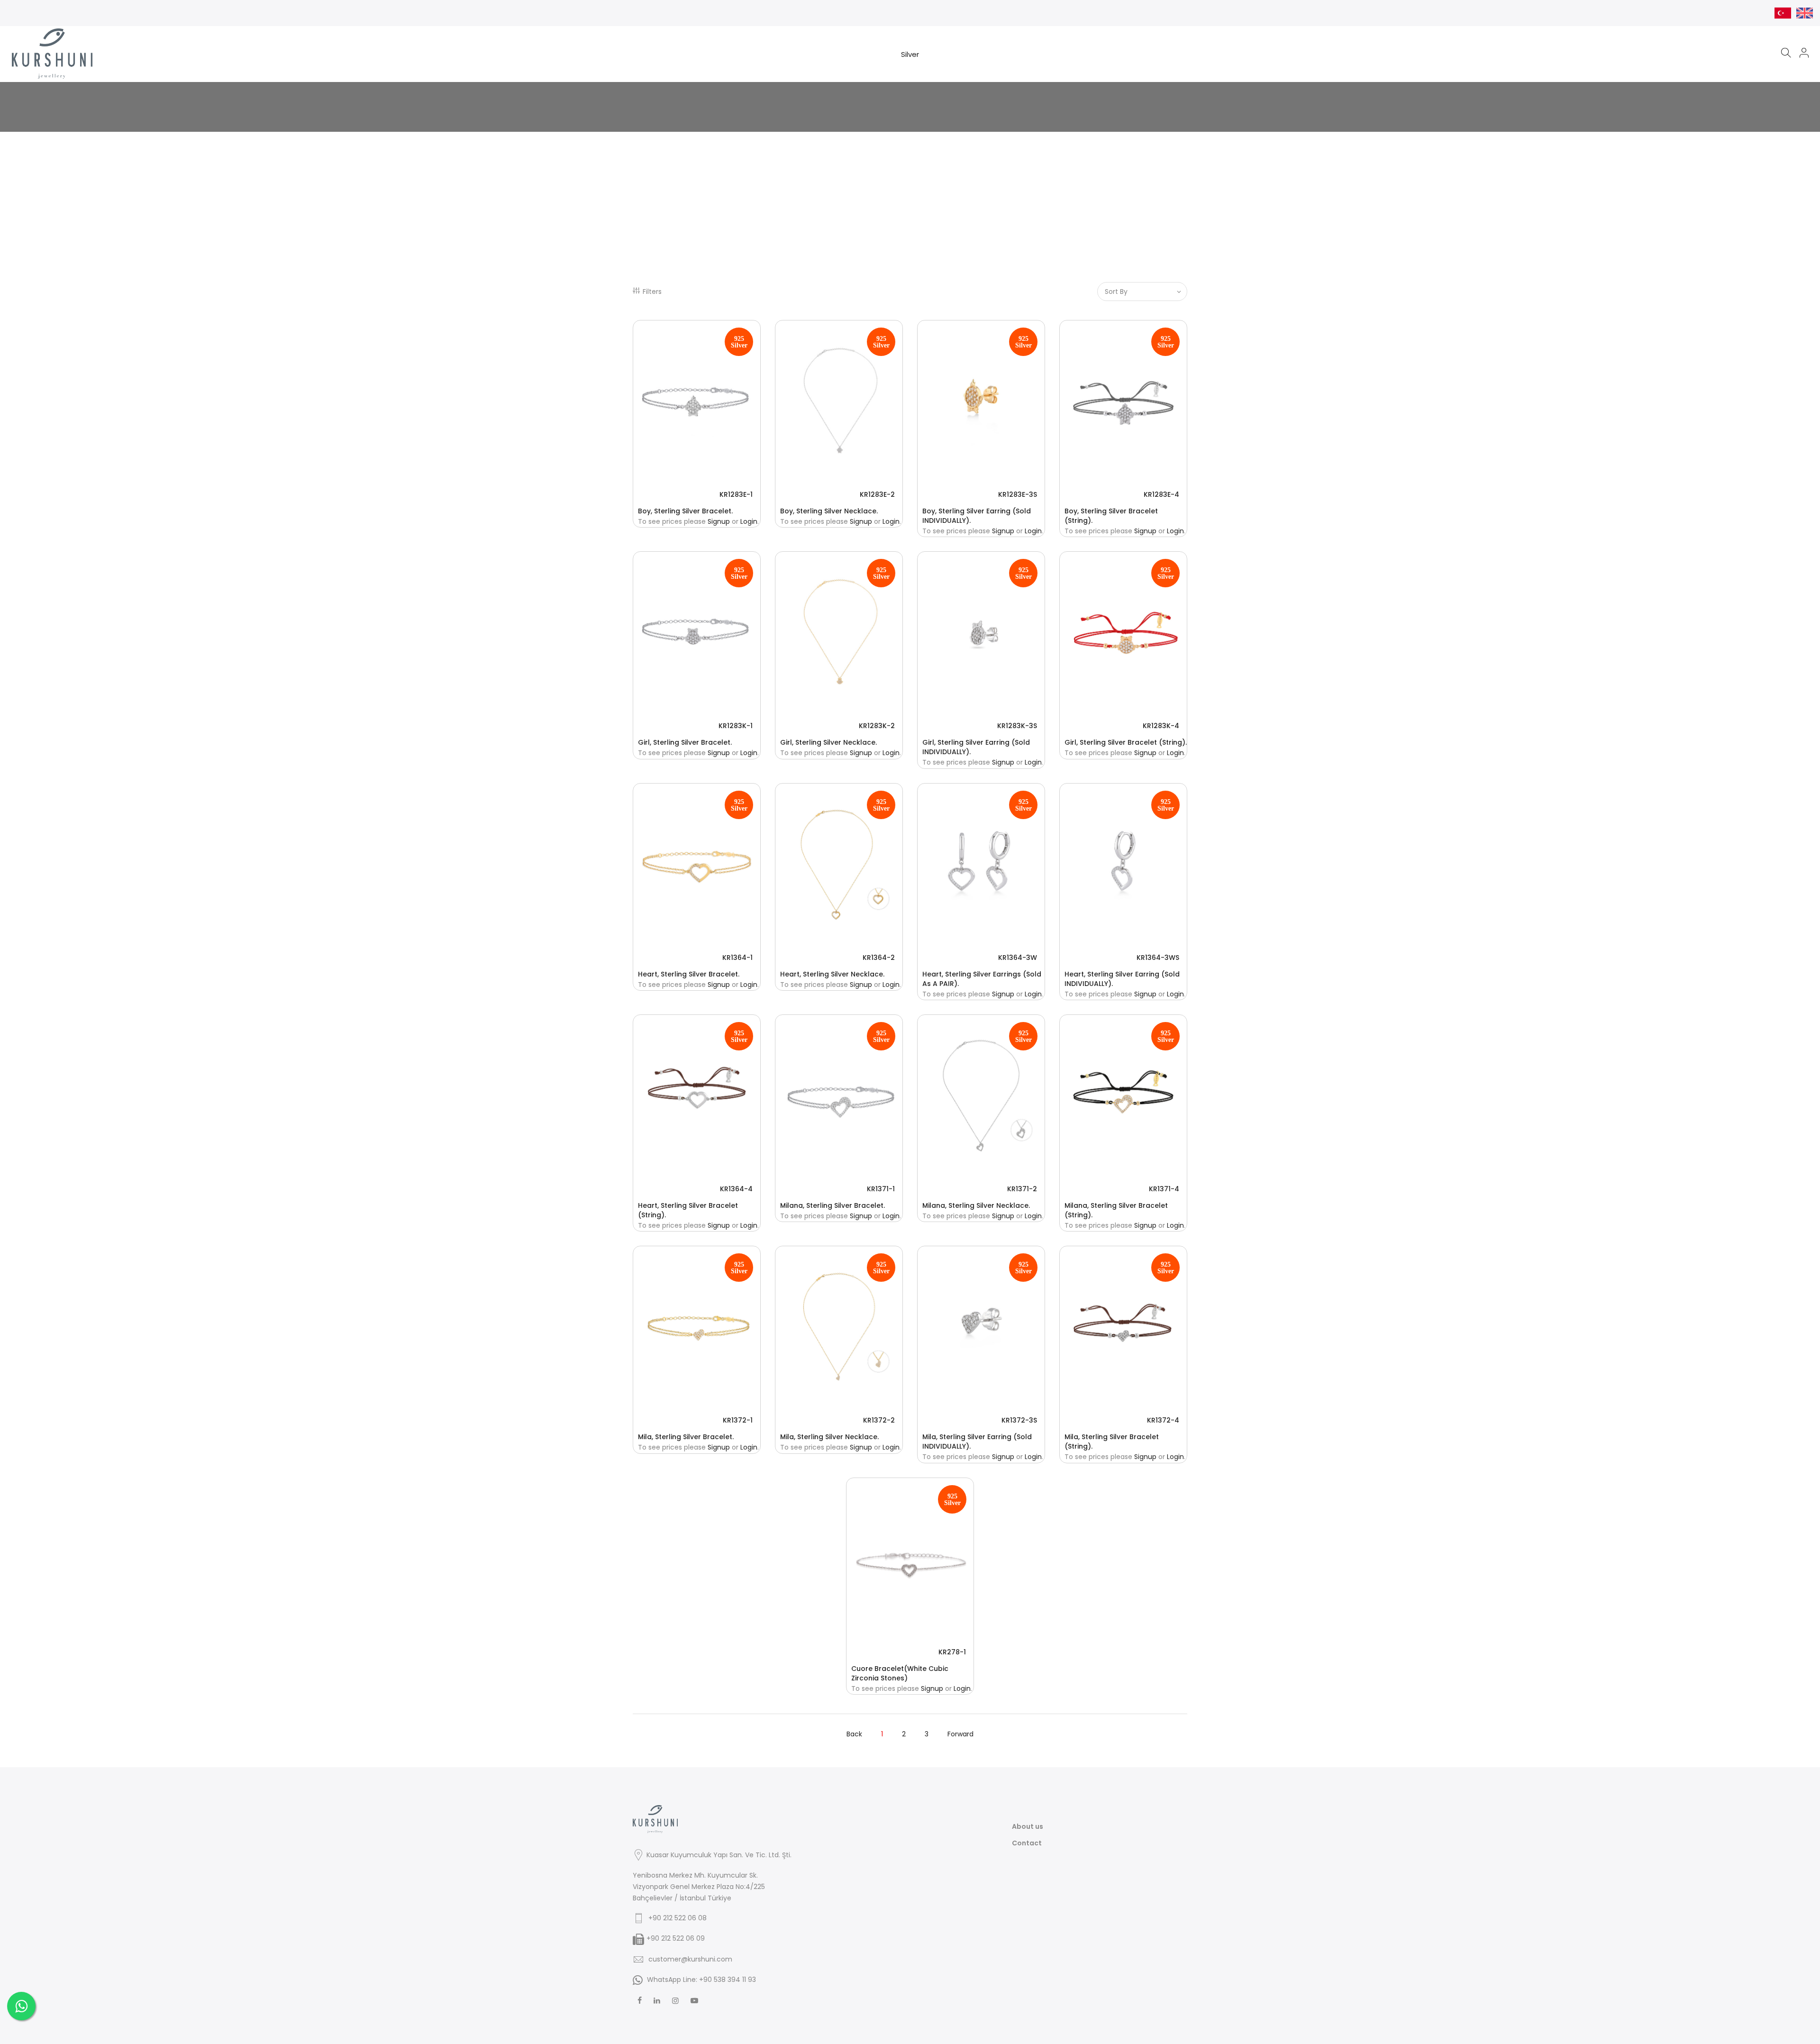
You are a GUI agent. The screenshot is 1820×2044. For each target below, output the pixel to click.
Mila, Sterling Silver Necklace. (829, 1437)
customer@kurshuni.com (690, 1959)
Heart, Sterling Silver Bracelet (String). (688, 1210)
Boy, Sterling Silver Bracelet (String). (1111, 516)
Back (854, 1734)
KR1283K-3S (1017, 726)
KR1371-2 (1022, 1189)
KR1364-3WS (1158, 958)
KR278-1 (952, 1652)
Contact (1027, 1843)
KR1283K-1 (736, 726)
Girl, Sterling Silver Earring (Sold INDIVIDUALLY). (976, 747)
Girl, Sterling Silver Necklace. (828, 742)
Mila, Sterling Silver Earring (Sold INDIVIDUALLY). (977, 1442)
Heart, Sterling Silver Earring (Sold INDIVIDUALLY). (1122, 979)
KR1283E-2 (877, 494)
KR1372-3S (1019, 1420)
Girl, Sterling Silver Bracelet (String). (1126, 742)
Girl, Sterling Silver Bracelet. (685, 742)
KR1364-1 (737, 958)
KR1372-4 (1163, 1420)
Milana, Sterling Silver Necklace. (976, 1205)
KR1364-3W (1018, 958)
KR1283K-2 (877, 726)
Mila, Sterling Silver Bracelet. (686, 1437)
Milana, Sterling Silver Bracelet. (833, 1205)
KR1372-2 (879, 1420)
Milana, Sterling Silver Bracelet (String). (1116, 1210)
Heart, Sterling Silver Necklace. (832, 974)
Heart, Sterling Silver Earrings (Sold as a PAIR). (982, 979)
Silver (910, 54)
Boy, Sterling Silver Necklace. (829, 511)
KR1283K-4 (1161, 726)
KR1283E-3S (1018, 494)
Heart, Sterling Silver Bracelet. (689, 974)
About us (1028, 1826)
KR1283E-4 (1161, 494)
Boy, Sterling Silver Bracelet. (685, 511)
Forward (960, 1734)
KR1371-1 (881, 1189)
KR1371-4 (1164, 1189)
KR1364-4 (736, 1189)
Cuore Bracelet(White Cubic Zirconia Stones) (900, 1673)
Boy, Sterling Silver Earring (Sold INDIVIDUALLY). (977, 516)
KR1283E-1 (736, 494)
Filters (652, 292)
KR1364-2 (879, 958)
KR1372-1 (738, 1420)
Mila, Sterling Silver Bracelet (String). (1112, 1442)
